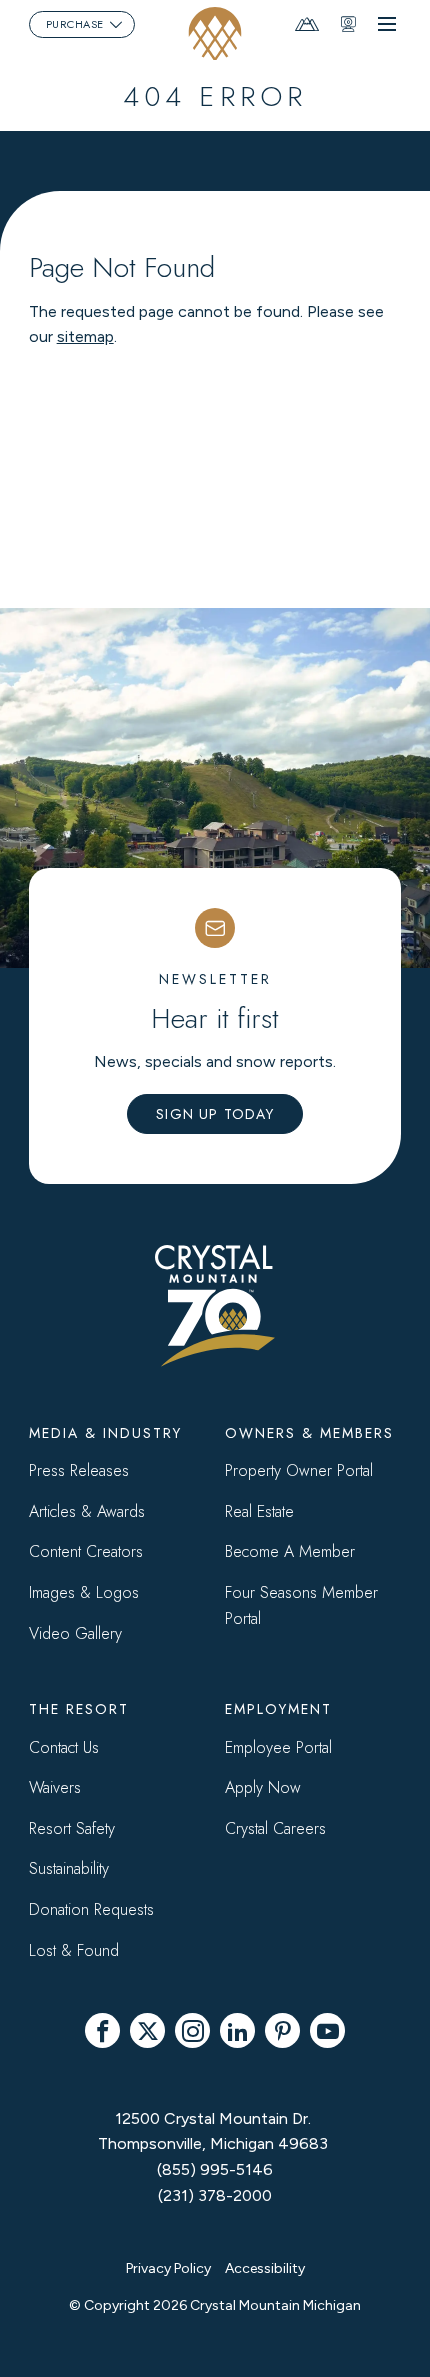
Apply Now (263, 1787)
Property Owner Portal (299, 1470)
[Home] (215, 33)
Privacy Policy (168, 2268)
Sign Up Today (215, 1114)
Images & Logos (84, 1592)
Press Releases (79, 1470)
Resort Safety (72, 1828)
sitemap (85, 336)
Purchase (75, 24)
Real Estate (259, 1511)
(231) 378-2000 (215, 2195)
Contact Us (64, 1747)
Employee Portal (278, 1747)
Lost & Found (74, 1950)
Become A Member (290, 1551)
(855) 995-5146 (215, 2169)
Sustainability (69, 1868)
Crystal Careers (275, 1828)
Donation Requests (91, 1909)
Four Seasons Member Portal (301, 1605)
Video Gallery (75, 1633)
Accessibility (265, 2268)
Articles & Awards (87, 1511)
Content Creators (86, 1551)
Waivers (55, 1787)
